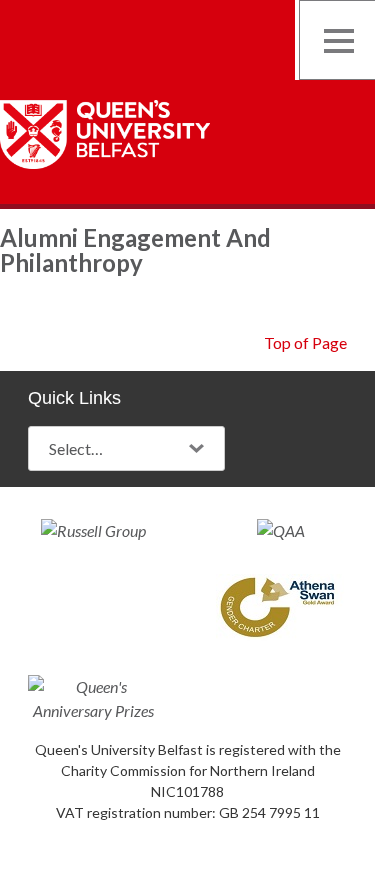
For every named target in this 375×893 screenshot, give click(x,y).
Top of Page (305, 342)
